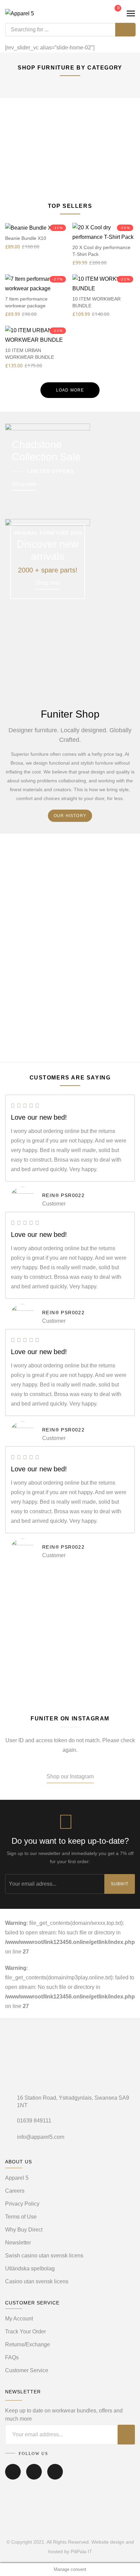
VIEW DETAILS (70, 169)
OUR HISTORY (70, 816)
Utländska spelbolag (30, 2268)
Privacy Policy (22, 2204)
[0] (113, 13)
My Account (19, 2319)
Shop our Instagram (70, 1776)
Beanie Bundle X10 (26, 238)
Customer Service (27, 2370)
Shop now (24, 484)
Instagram (55, 2477)
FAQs (12, 2357)
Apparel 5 (17, 2178)
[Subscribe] (126, 2435)
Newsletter (18, 2243)
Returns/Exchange (28, 2344)
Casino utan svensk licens (37, 2281)
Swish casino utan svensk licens (44, 2256)
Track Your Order (25, 2332)
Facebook (13, 2477)
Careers (15, 2191)
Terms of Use (21, 2217)
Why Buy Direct (24, 2230)
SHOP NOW (70, 1655)
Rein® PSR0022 (63, 1195)
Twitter (34, 2477)
